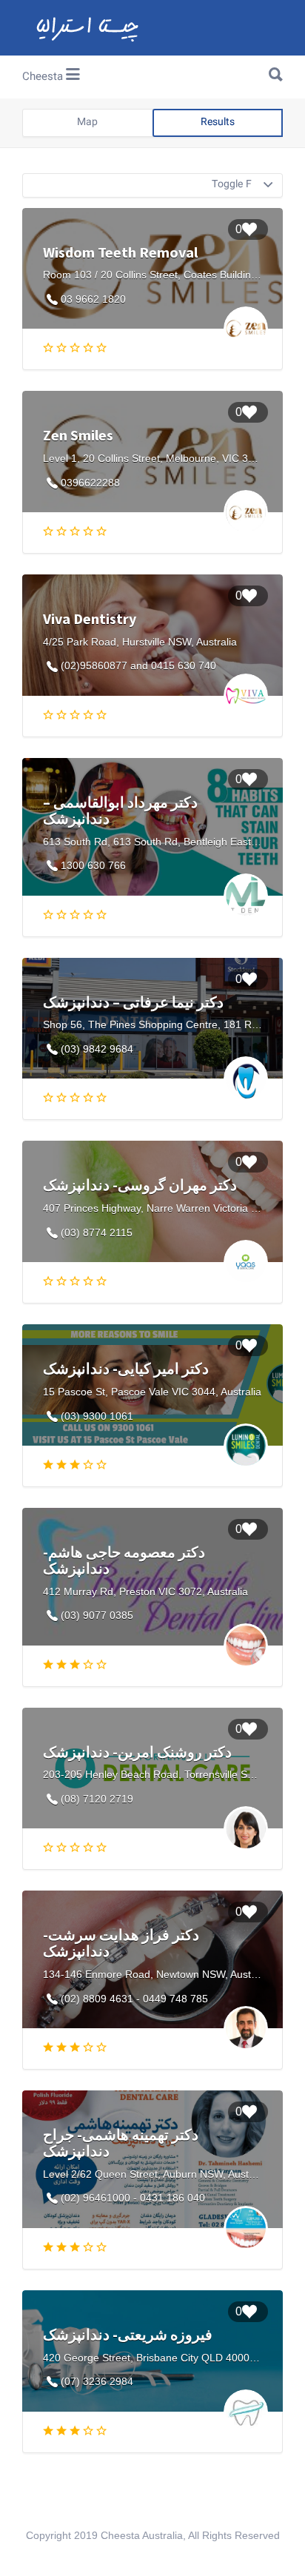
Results (218, 123)
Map (87, 123)
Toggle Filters (243, 185)
